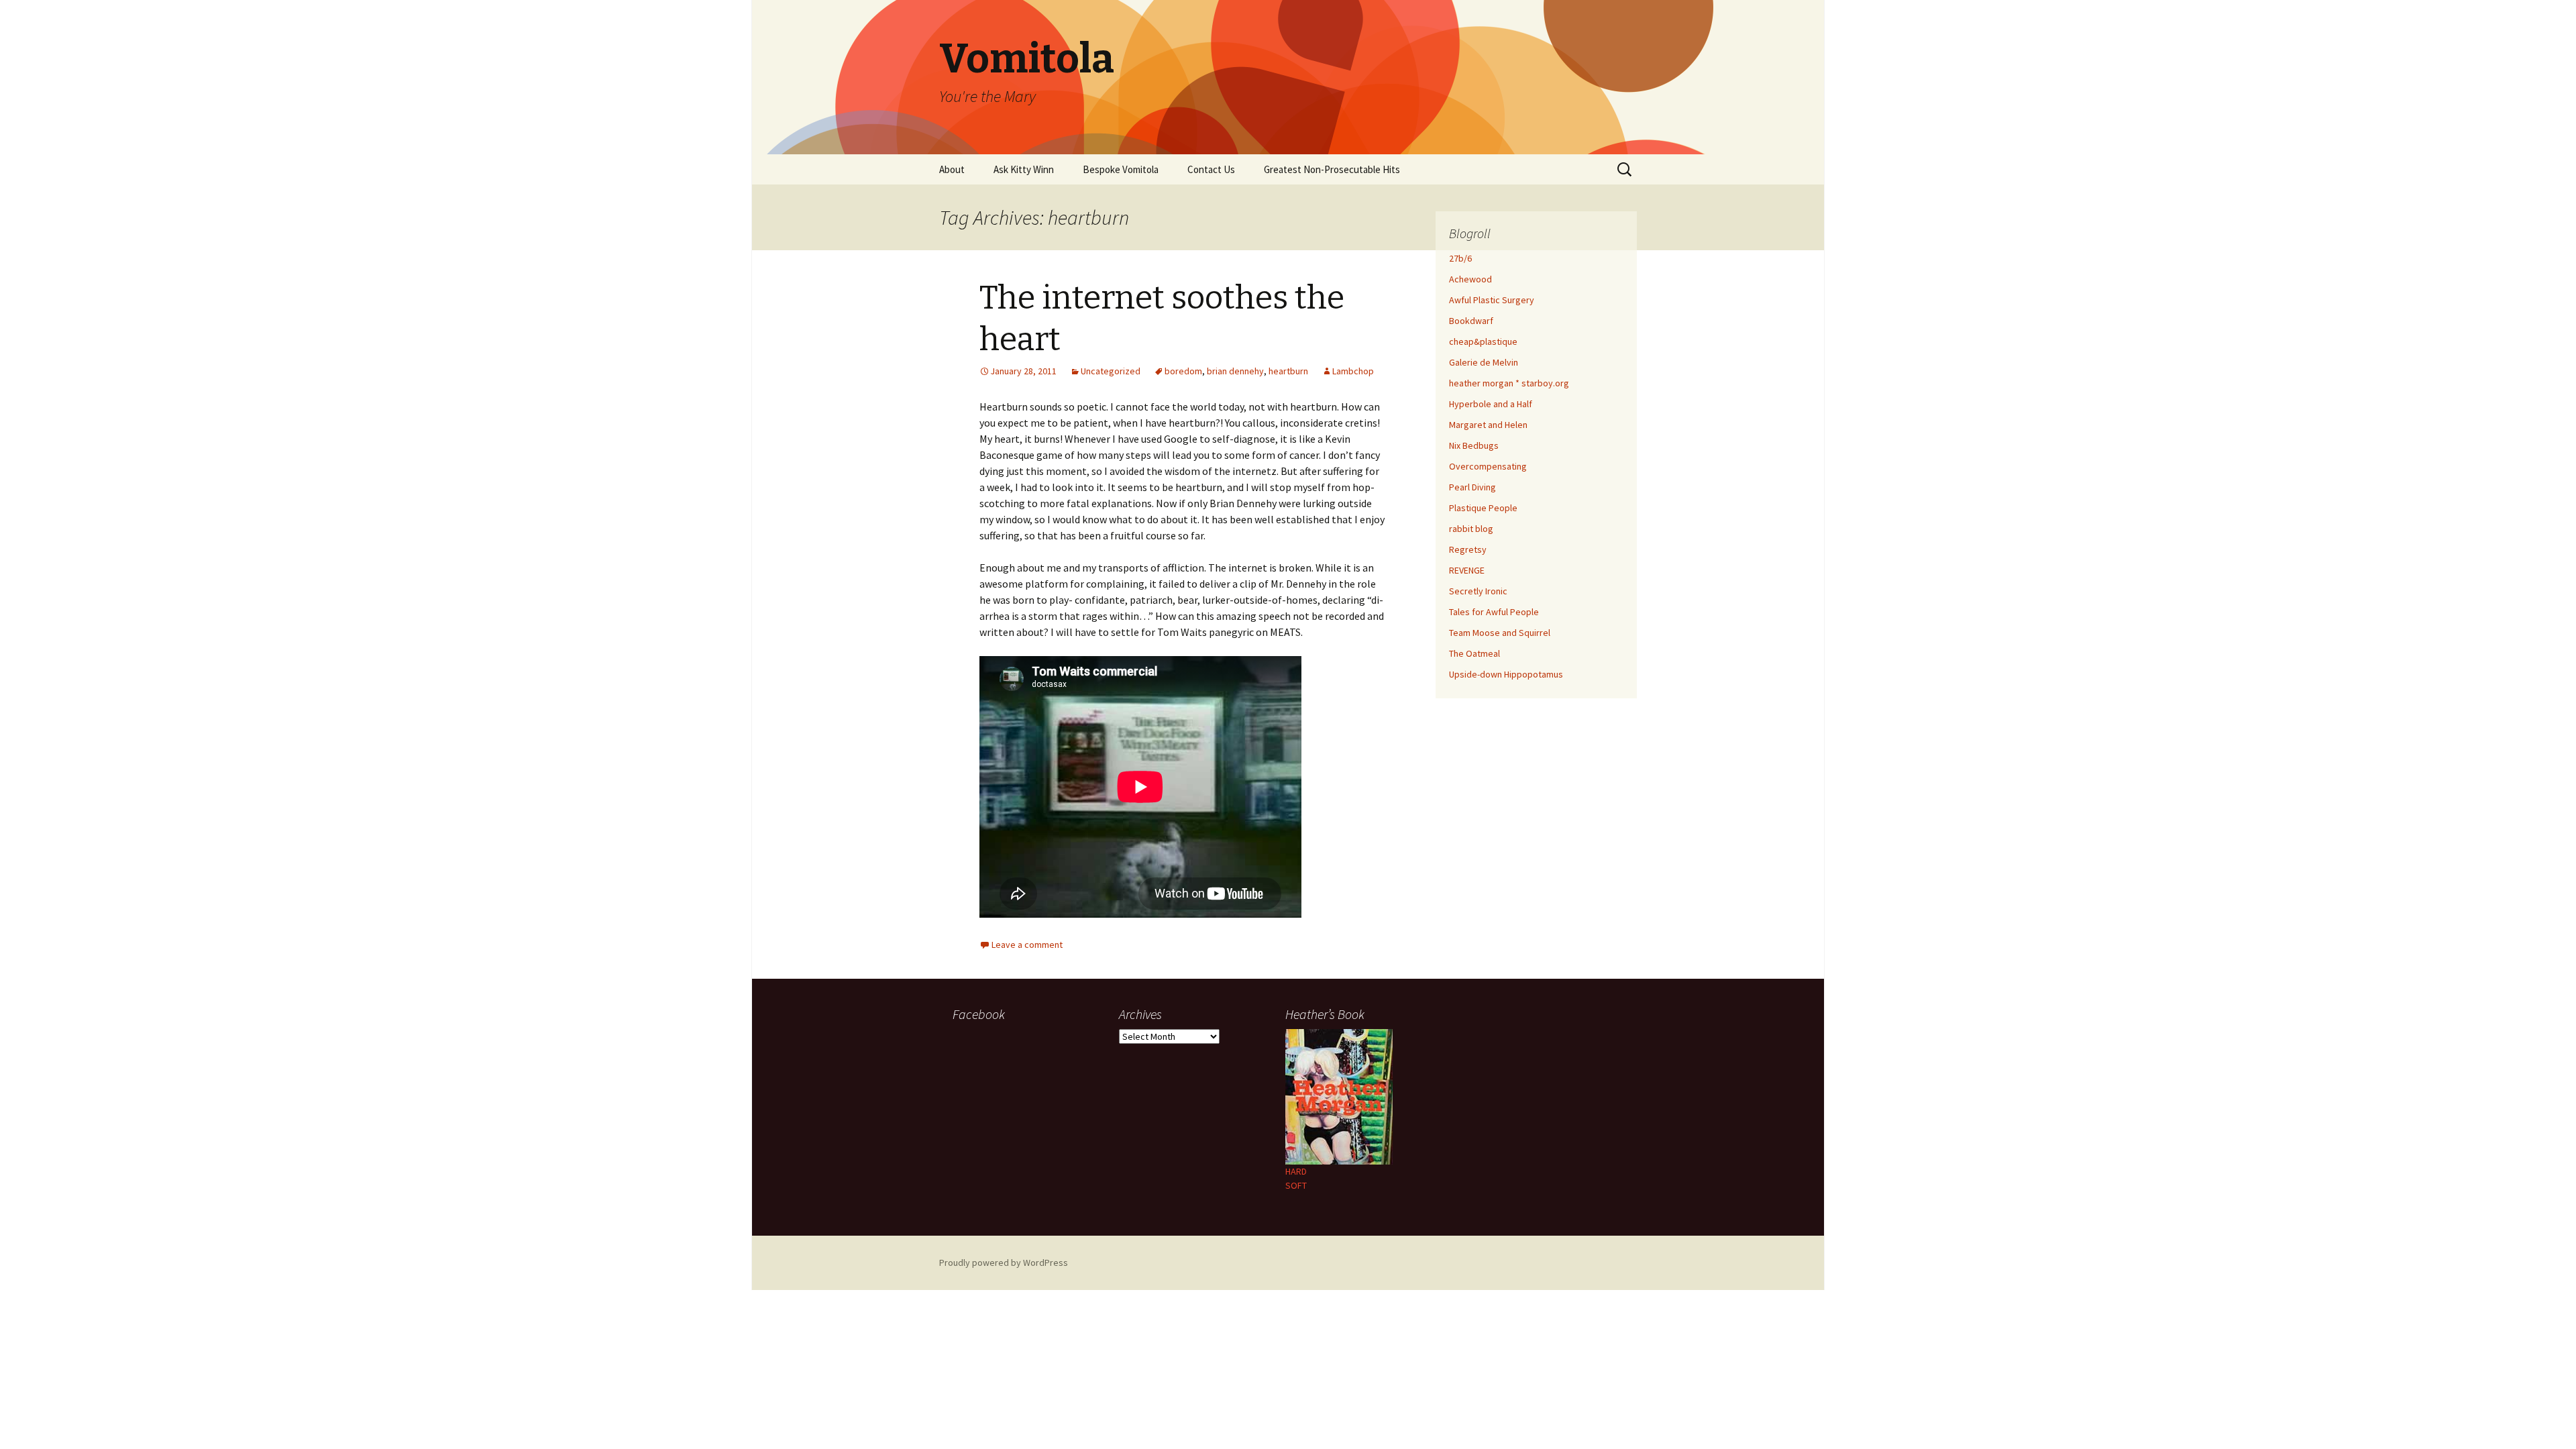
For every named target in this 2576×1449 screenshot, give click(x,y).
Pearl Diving (1472, 487)
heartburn (1288, 371)
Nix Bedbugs (1474, 445)
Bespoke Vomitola (1121, 169)
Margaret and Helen (1488, 425)
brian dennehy (1235, 371)
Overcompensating (1488, 466)
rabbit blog (1471, 529)
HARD (1296, 1171)
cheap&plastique (1483, 341)
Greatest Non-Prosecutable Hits (1332, 169)
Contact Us (1211, 169)
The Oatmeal (1474, 653)
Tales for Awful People (1494, 612)
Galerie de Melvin (1484, 362)
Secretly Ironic (1478, 591)
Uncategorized (1111, 371)
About (952, 169)
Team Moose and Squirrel (1500, 633)
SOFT (1296, 1185)
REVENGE (1467, 570)
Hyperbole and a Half (1491, 404)
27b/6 (1460, 258)
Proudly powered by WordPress (1004, 1263)
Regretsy (1468, 549)
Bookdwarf (1471, 321)
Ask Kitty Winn (1024, 169)
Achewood (1470, 279)
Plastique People (1483, 508)
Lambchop (1353, 371)
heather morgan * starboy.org (1509, 383)
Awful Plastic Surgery (1492, 300)
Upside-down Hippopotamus (1506, 674)
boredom (1183, 371)
